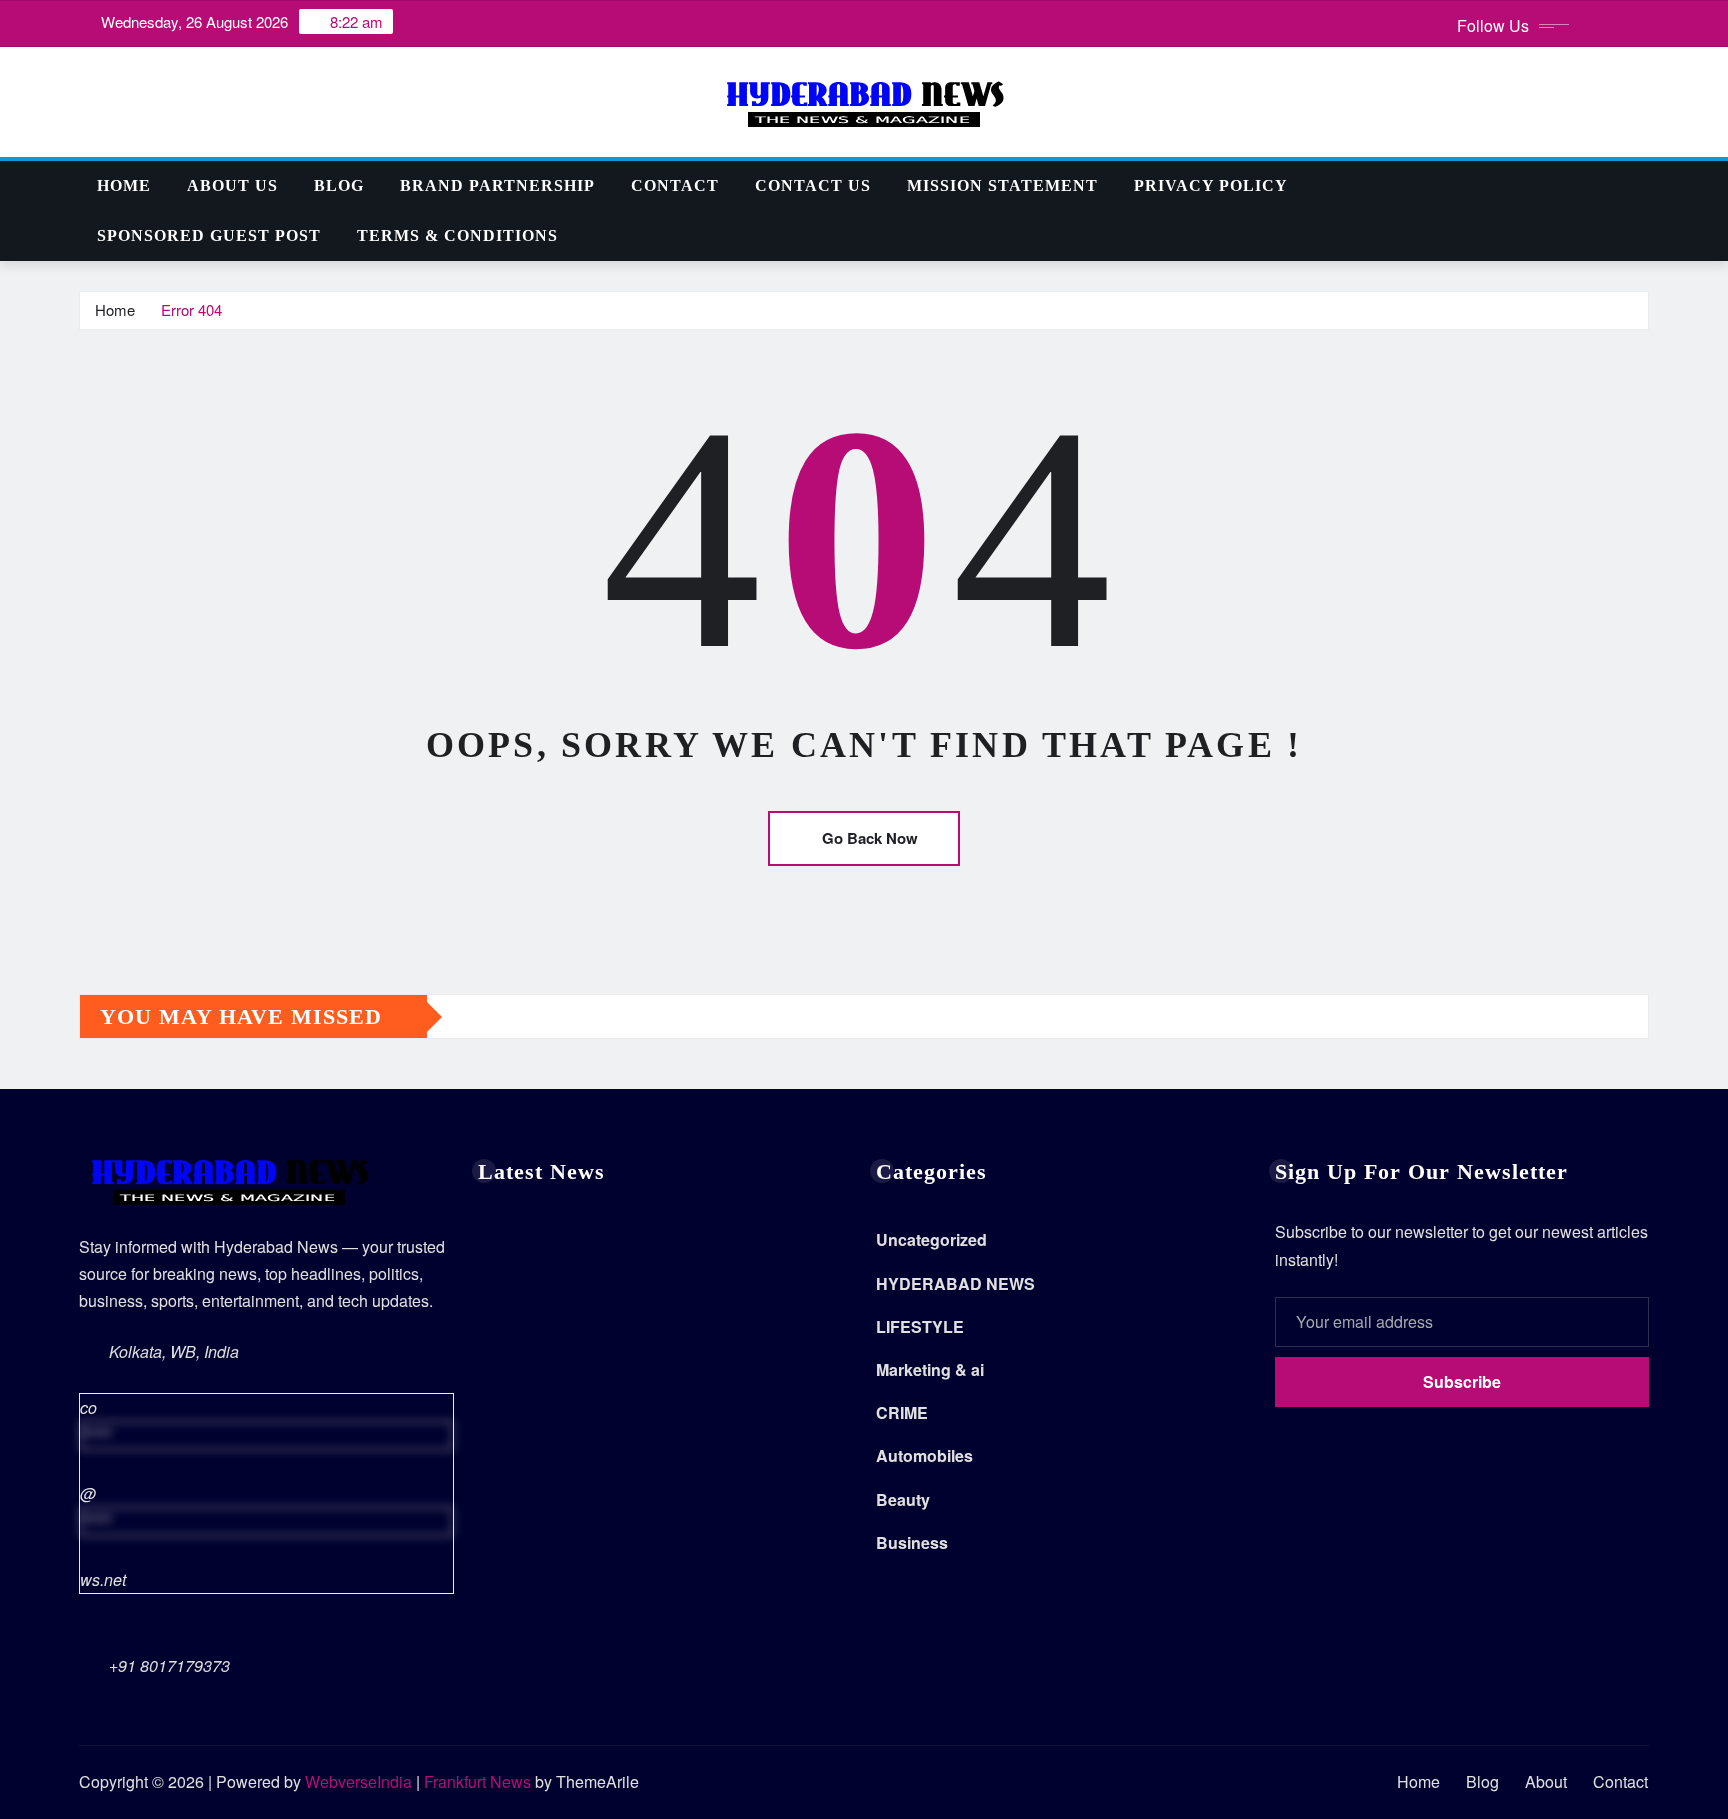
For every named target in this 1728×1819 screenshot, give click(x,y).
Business (912, 1542)
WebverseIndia (358, 1781)
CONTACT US (813, 185)
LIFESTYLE (920, 1326)
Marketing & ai (930, 1369)
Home (124, 185)
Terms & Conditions (457, 235)
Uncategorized (931, 1239)
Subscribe (1462, 1381)
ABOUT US (232, 185)
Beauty (903, 1499)
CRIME (902, 1412)
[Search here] (1643, 185)
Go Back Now (870, 838)
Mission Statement (1002, 185)
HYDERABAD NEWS (955, 1283)
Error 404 (191, 309)
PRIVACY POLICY (1211, 185)
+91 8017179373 (169, 1665)
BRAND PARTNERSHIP (497, 185)
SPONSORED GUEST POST (209, 235)
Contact (675, 185)
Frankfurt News (477, 1781)
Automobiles (924, 1455)
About (1546, 1781)
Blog (339, 185)
